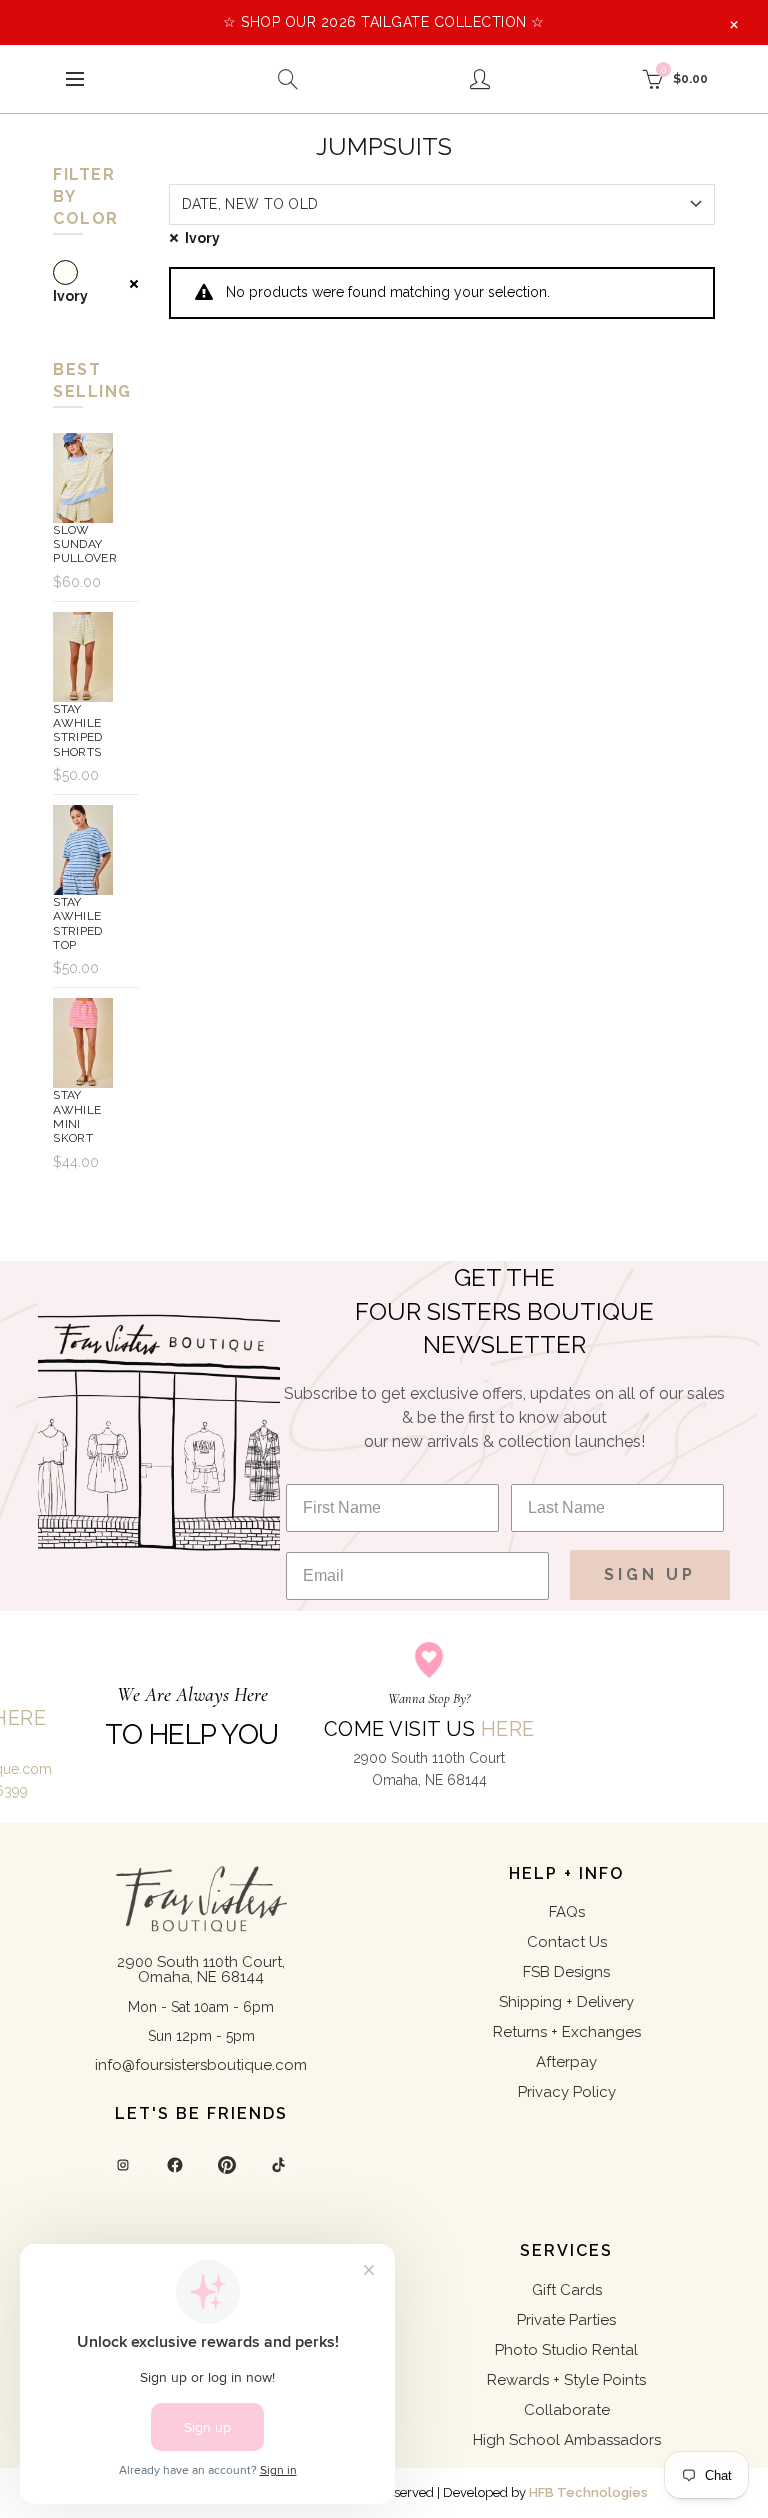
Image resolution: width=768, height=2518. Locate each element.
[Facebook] (175, 2165)
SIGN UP (650, 1574)
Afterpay (566, 2062)
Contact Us (567, 1942)
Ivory (202, 238)
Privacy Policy (567, 2092)
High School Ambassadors (567, 2440)
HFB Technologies (588, 2492)
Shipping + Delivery (566, 2002)
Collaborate (567, 2410)
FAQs (567, 1912)
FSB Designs (566, 1972)
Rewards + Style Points (566, 2380)
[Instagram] (123, 2165)
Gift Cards (567, 2290)
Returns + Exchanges (567, 2032)
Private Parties (566, 2320)
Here (508, 1729)
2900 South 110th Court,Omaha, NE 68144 (201, 1969)
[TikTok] (279, 2165)
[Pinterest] (227, 2165)
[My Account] (480, 79)
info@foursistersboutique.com (201, 2065)
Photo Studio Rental (566, 2350)
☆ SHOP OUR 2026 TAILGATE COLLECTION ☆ (384, 22)
